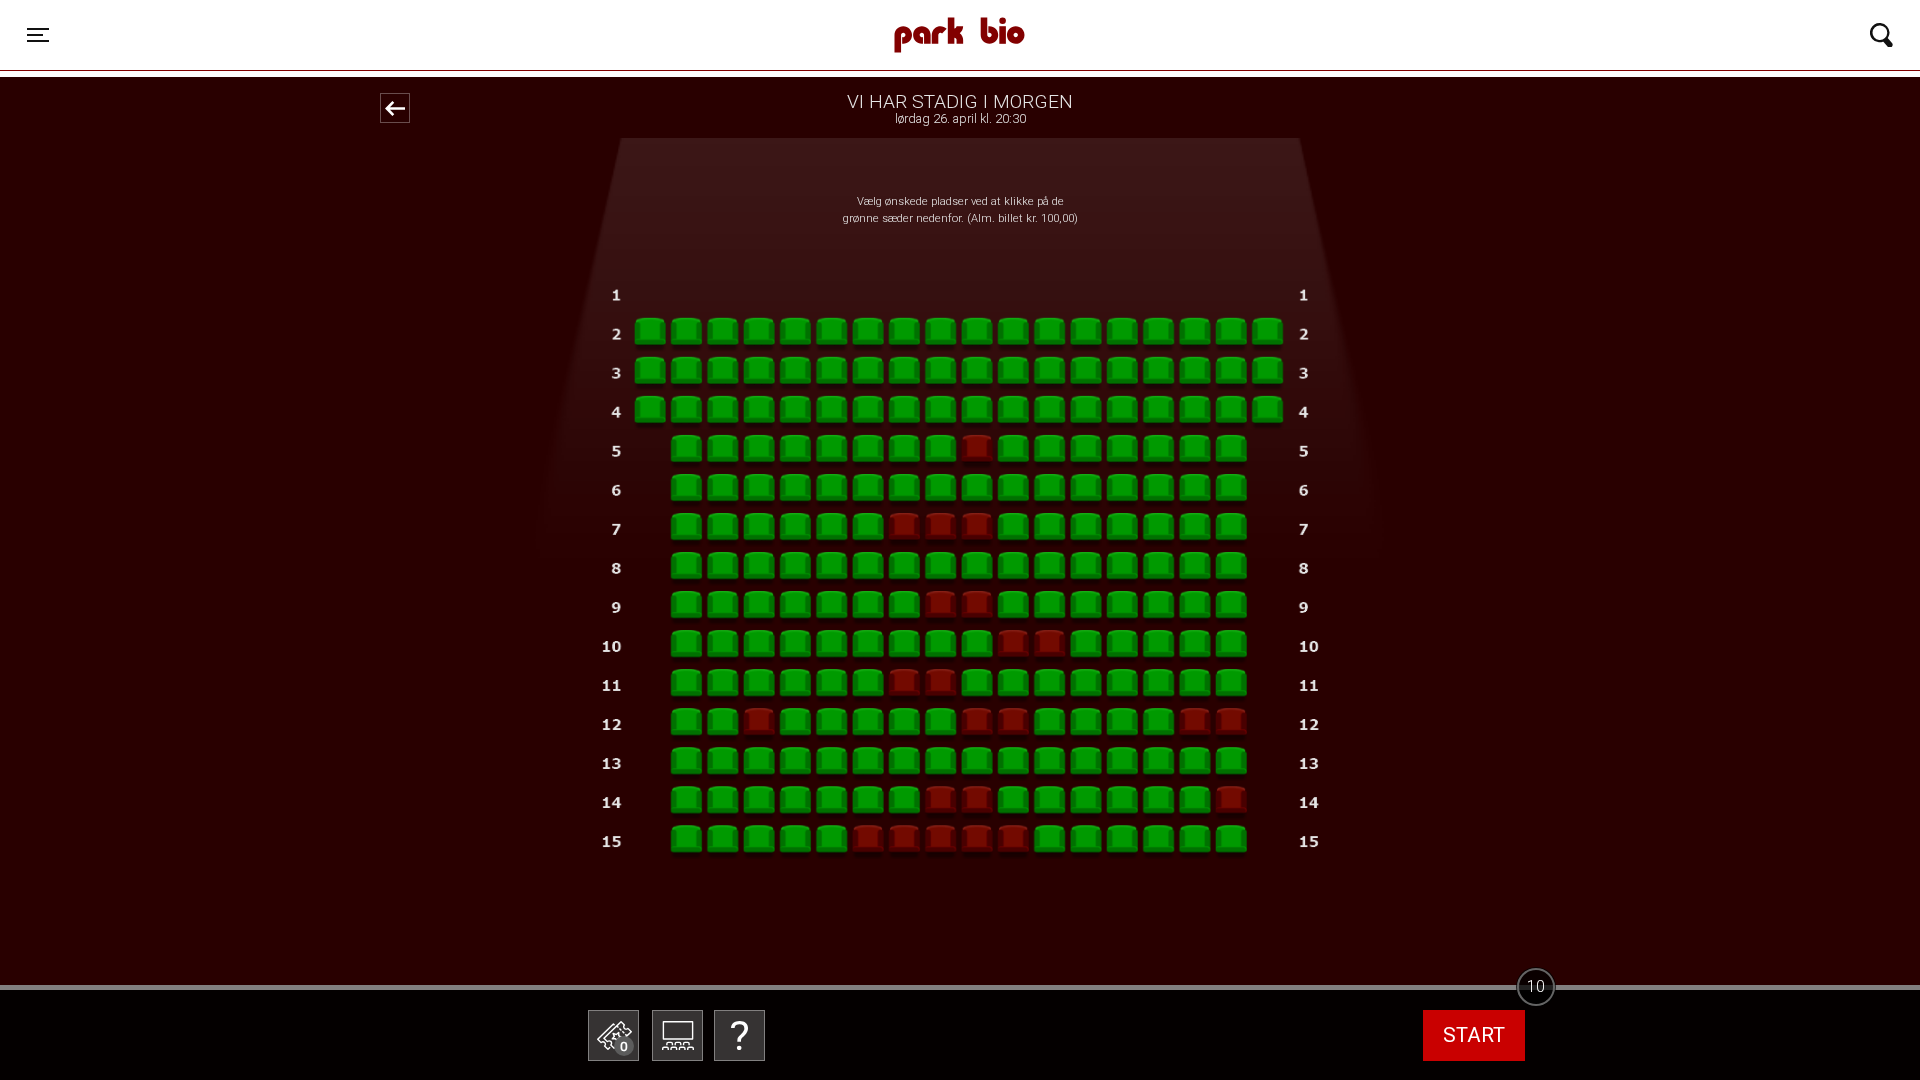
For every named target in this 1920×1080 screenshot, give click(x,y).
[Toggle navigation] (1881, 35)
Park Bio (618, 15)
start (1474, 1035)
